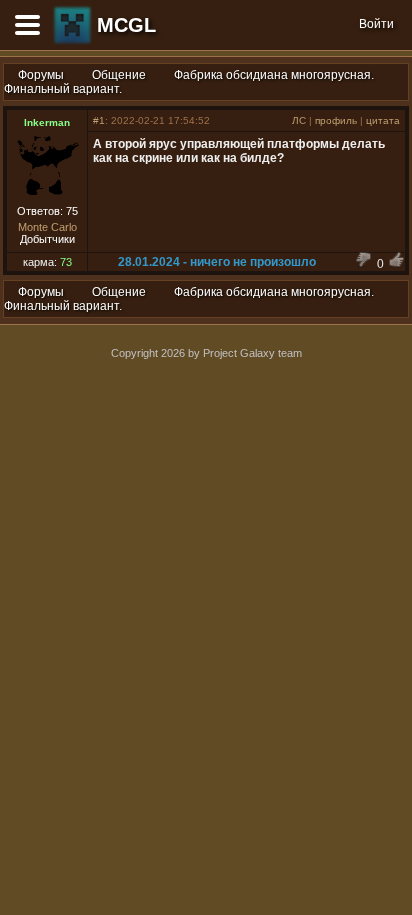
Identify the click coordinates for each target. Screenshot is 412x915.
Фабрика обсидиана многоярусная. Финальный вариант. (189, 82)
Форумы (41, 75)
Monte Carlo (47, 227)
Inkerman (47, 122)
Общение (119, 75)
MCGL (126, 25)
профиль (336, 120)
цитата (383, 120)
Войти (376, 24)
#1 (99, 120)
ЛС (299, 120)
